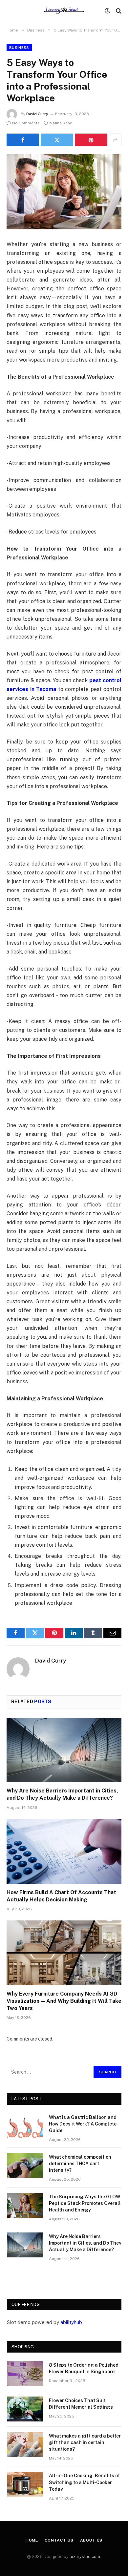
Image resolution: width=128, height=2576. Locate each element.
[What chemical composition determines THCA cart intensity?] (25, 2166)
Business (19, 48)
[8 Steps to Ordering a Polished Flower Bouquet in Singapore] (25, 2374)
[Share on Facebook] (23, 140)
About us (91, 2540)
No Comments (26, 123)
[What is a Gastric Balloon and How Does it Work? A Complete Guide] (25, 2126)
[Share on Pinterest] (91, 140)
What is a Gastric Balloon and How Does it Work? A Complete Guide (83, 2124)
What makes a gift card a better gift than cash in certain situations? (85, 2442)
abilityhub (71, 2322)
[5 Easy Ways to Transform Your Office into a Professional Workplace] (64, 192)
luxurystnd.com (85, 2556)
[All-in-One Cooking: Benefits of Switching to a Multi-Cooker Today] (25, 2484)
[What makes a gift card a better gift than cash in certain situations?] (25, 2444)
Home (32, 2540)
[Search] (118, 11)
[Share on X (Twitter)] (57, 140)
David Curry (37, 114)
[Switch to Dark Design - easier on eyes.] (107, 11)
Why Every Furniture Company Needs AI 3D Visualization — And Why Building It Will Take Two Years (64, 2001)
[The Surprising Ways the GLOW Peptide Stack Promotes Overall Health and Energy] (25, 2205)
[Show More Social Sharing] (115, 140)
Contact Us (59, 2540)
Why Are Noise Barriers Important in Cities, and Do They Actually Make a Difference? (85, 2243)
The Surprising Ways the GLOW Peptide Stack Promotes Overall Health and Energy (85, 2203)
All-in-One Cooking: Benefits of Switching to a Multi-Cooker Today (85, 2482)
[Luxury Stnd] (64, 11)
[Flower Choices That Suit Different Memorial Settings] (25, 2409)
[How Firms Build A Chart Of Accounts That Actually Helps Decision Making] (64, 1851)
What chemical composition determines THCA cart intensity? (80, 2164)
